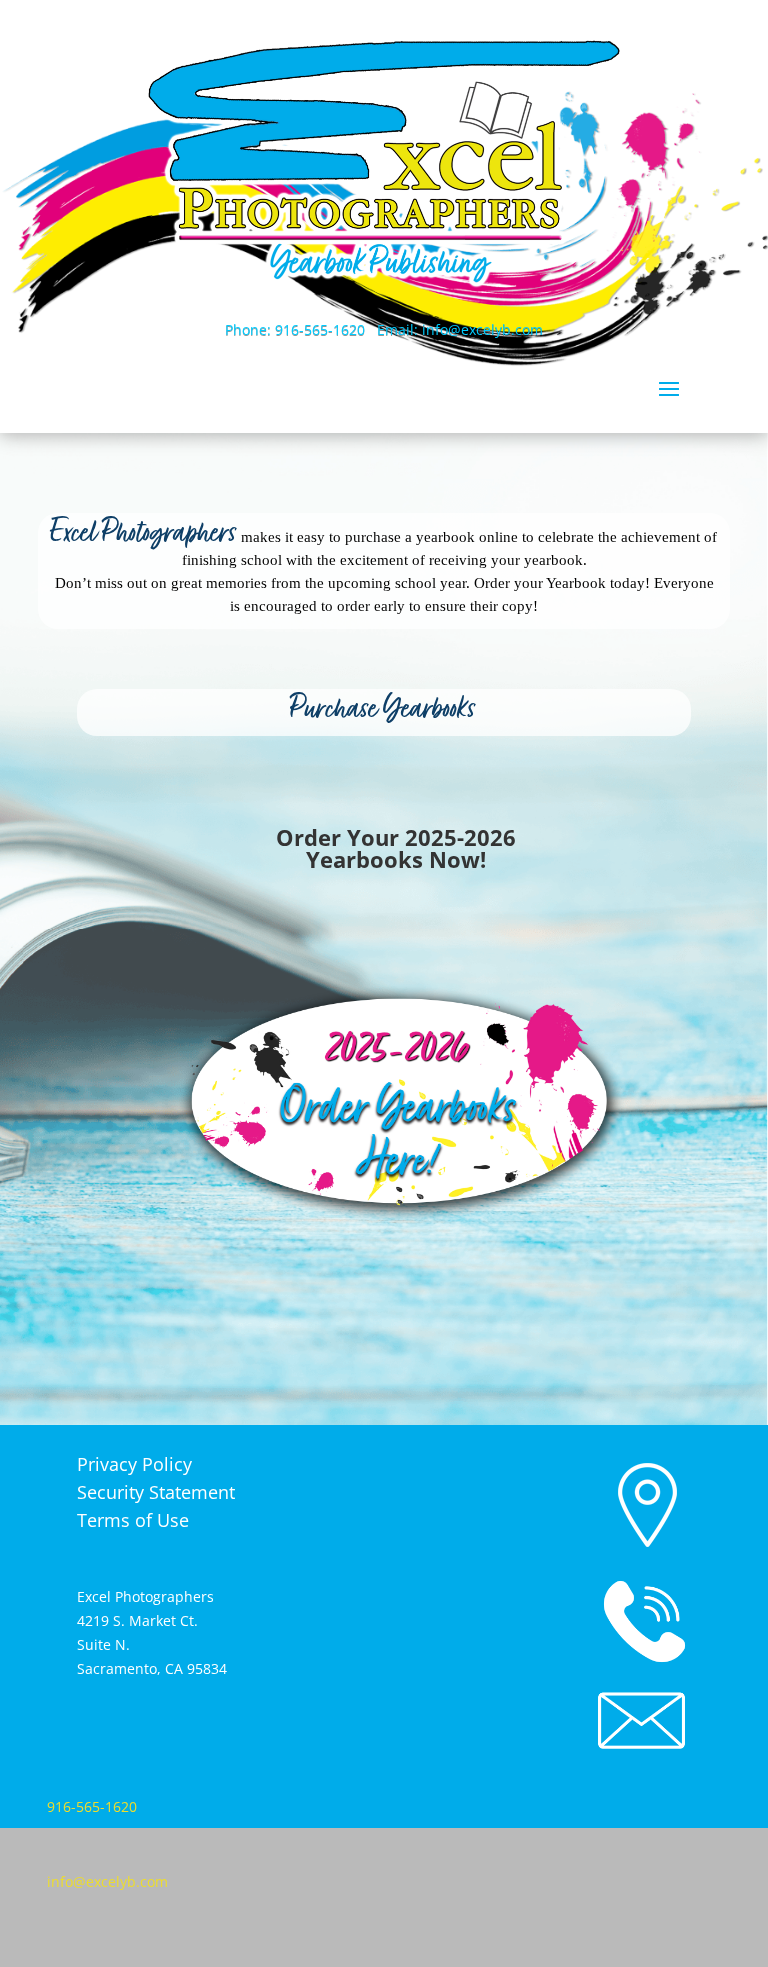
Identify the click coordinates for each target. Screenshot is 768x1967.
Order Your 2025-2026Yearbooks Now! (396, 848)
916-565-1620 (92, 1806)
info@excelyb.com (107, 1881)
